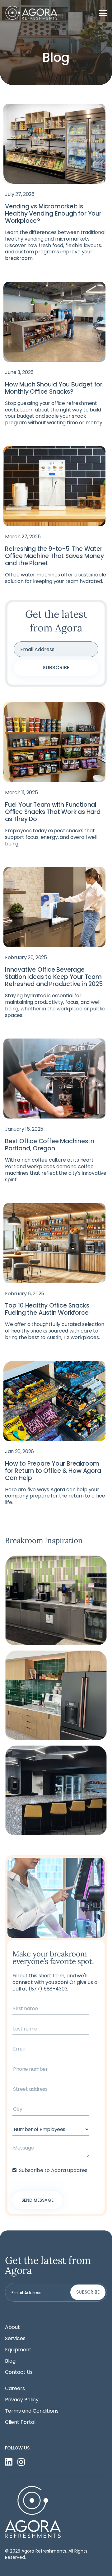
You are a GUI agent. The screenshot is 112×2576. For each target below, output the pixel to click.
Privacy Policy (22, 2400)
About (12, 2327)
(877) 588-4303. (49, 1989)
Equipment (18, 2350)
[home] (32, 13)
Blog (10, 2361)
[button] (103, 13)
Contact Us (19, 2372)
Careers (15, 2389)
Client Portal (20, 2422)
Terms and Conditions (32, 2411)
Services (15, 2339)
